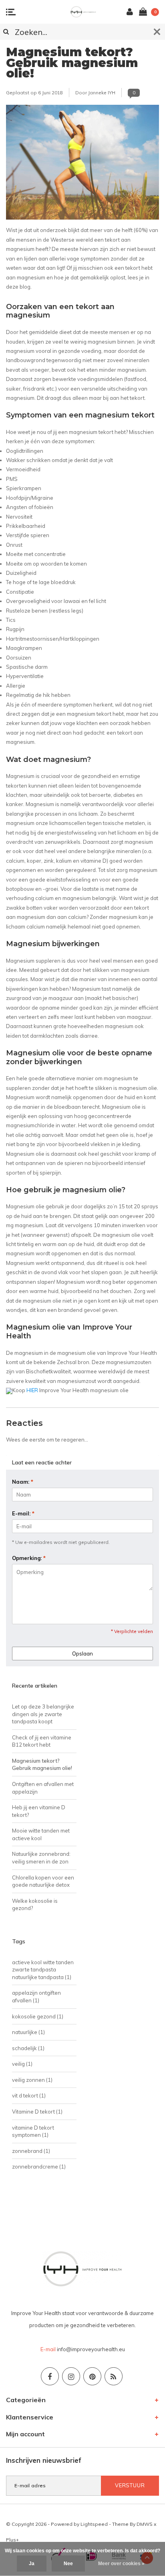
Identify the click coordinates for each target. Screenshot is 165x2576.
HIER (32, 1390)
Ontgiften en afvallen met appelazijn (43, 1788)
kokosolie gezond (38, 2016)
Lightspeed (94, 2524)
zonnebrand (31, 2151)
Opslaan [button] (82, 1654)
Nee (68, 2564)
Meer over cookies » (121, 2564)
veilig (22, 2064)
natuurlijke (28, 2032)
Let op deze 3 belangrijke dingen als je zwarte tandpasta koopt (43, 1714)
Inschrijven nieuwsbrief (44, 2460)
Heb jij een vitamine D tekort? (39, 1811)
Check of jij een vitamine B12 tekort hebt (42, 1741)
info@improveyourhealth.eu (91, 2349)
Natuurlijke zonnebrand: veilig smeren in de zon (41, 1858)
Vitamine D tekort (37, 2112)
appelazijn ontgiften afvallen (36, 1997)
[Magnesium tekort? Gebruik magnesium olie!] (82, 165)
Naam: (23, 1482)
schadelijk (28, 2048)
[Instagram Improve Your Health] (71, 2376)
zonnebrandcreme (39, 2167)
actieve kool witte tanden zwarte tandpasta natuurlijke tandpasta (43, 1970)
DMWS (145, 2524)
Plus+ (12, 2540)
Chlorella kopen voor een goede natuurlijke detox (43, 1881)
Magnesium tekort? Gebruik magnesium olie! (72, 63)
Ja (32, 2564)
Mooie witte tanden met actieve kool (41, 1834)
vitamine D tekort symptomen (33, 2131)
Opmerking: (29, 1558)
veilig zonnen (32, 2080)
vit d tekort (29, 2095)
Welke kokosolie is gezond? (35, 1905)
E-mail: (23, 1513)
